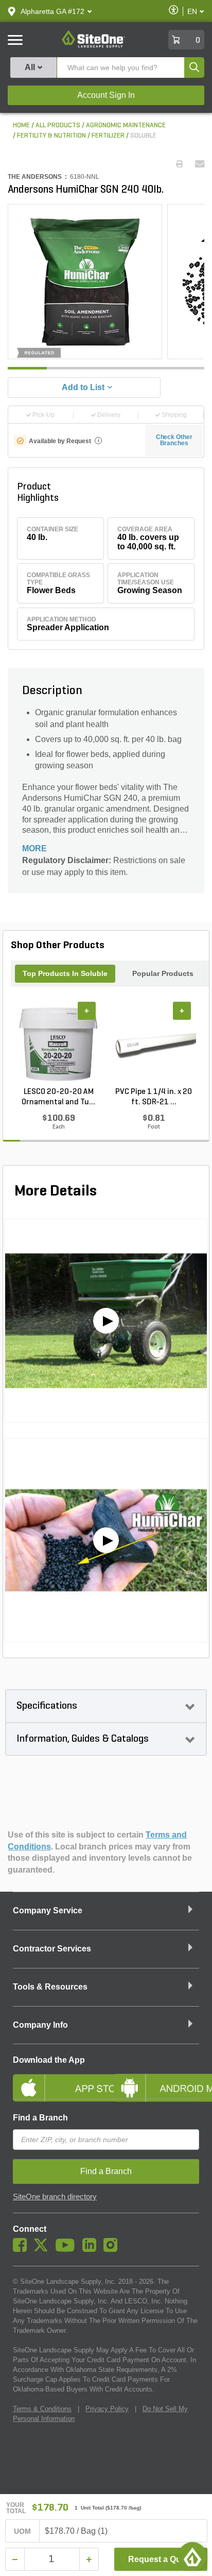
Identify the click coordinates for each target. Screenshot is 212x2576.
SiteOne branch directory (55, 2197)
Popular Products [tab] (163, 973)
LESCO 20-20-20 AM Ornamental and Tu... (58, 1097)
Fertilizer (108, 136)
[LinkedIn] (92, 2249)
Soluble (143, 136)
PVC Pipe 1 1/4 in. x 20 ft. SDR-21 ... (154, 1097)
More (34, 848)
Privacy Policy (107, 2409)
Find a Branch (40, 2118)
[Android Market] (156, 2079)
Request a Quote (161, 2559)
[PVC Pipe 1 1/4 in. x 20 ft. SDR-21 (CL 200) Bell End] (154, 1045)
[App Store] (56, 2079)
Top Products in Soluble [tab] (65, 973)
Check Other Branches (174, 440)
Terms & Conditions (42, 2409)
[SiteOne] (93, 46)
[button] (52, 11)
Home (21, 125)
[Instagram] (113, 2249)
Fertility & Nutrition (51, 136)
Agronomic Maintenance (126, 125)
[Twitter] (43, 2249)
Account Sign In (106, 95)
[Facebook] (22, 2249)
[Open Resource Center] (192, 2556)
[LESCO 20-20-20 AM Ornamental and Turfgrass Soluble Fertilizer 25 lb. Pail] (58, 1045)
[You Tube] (68, 2249)
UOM (23, 2531)
